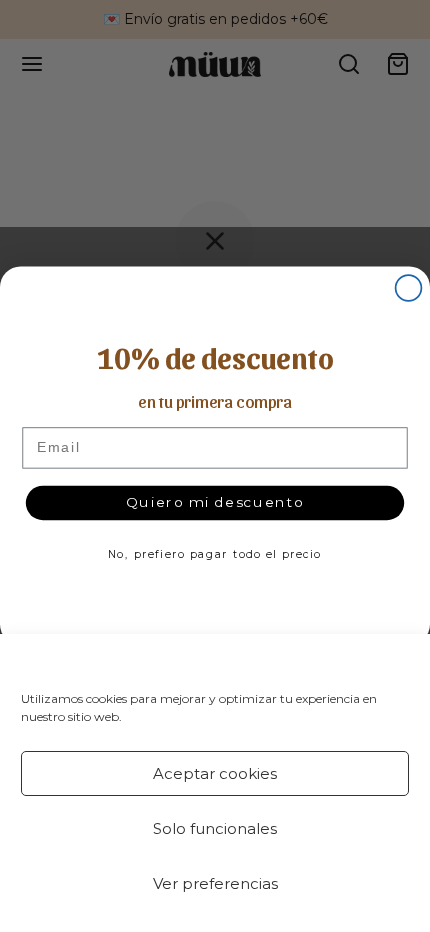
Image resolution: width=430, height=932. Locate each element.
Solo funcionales (215, 828)
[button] (399, 660)
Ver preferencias (215, 883)
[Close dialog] (409, 288)
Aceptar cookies (215, 773)
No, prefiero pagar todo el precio (215, 554)
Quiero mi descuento (215, 502)
